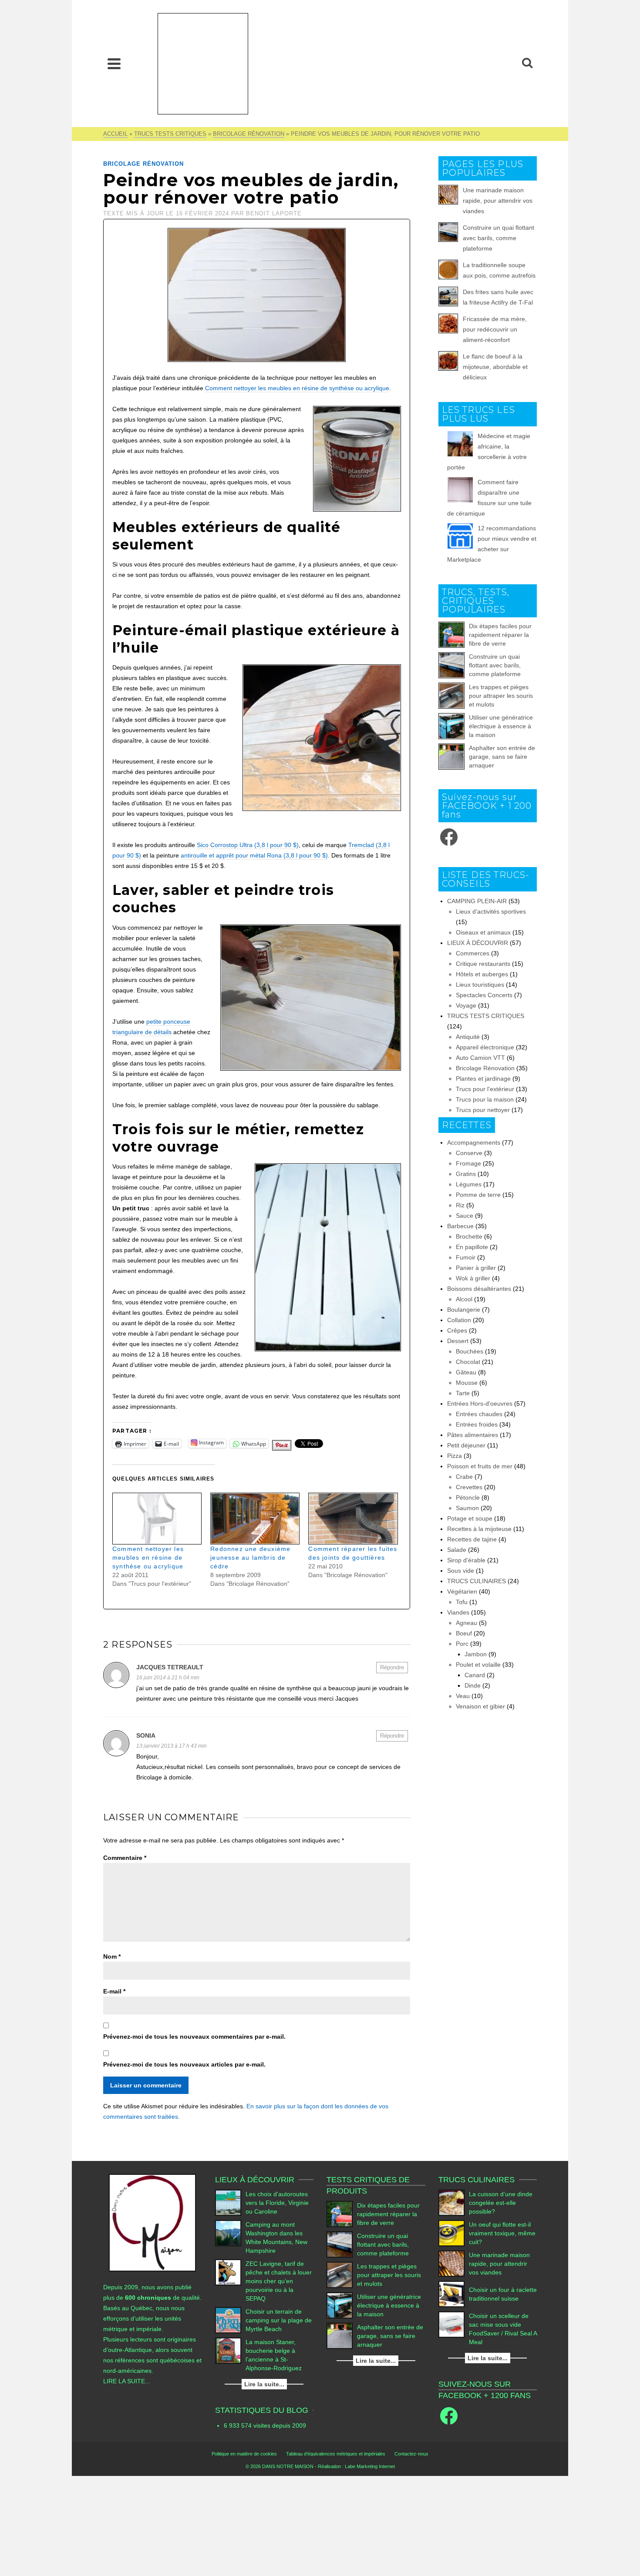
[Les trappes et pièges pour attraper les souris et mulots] (451, 696)
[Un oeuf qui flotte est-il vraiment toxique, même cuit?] (451, 2233)
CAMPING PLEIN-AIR (477, 901)
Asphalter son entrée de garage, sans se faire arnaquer (502, 757)
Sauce (465, 1216)
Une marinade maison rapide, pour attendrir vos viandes (498, 201)
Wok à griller (473, 1278)
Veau (463, 1696)
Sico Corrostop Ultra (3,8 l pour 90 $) (248, 845)
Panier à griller (476, 1268)
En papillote (472, 1247)
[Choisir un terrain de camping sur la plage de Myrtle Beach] (228, 2320)
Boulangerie (464, 1310)
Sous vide (461, 1571)
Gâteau (466, 1372)
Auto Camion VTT (480, 1058)
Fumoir (466, 1257)
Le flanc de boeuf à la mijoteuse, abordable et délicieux (495, 367)
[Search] (527, 64)
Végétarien (462, 1591)
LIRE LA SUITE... (127, 2381)
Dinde (473, 1685)
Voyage (466, 1005)
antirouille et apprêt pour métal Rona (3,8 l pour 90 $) (254, 855)
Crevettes (469, 1487)
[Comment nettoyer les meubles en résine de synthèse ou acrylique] (157, 1519)
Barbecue (460, 1226)
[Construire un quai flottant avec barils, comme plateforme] (451, 665)
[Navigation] (114, 64)
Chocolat (468, 1362)
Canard (475, 1675)
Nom (112, 1956)
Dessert (458, 1341)
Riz (460, 1205)
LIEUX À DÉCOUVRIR (478, 943)
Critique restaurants (483, 964)
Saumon (467, 1508)
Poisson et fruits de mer (480, 1466)
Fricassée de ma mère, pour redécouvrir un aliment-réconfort (495, 329)
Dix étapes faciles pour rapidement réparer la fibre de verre (500, 635)
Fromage (468, 1163)
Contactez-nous (411, 2454)
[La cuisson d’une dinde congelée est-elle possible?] (451, 2203)
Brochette (469, 1236)
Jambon (476, 1654)
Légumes (469, 1184)
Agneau (467, 1623)
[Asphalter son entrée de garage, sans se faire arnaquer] (451, 757)
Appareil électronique (485, 1047)
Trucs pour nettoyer (483, 1110)
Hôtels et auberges (482, 974)
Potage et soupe (470, 1518)
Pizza (455, 1456)
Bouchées (470, 1351)
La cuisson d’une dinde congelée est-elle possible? (501, 2203)
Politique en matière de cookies (244, 2454)
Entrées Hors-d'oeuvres (480, 1404)
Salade (457, 1550)
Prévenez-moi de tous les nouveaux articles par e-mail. (184, 2064)
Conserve (469, 1153)
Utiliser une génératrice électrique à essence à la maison (501, 726)
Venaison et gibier (480, 1706)
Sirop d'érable (466, 1560)
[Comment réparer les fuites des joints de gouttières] (353, 1519)
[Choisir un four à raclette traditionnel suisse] (451, 2294)
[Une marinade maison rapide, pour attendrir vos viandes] (451, 2264)
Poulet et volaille (478, 1665)
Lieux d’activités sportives (491, 911)
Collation (459, 1320)
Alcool (464, 1299)
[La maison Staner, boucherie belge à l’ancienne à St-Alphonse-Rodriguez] (228, 2351)
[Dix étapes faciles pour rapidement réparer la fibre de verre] (451, 635)
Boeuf (464, 1633)
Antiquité (468, 1037)
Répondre (392, 1667)
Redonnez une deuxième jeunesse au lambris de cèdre (250, 1558)
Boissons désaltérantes (479, 1289)
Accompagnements (474, 1142)
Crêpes (457, 1330)
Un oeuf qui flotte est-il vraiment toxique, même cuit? (502, 2233)
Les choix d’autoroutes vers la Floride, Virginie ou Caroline (277, 2203)
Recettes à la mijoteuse (479, 1529)
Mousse (467, 1383)
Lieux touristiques (480, 985)
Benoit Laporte (274, 213)
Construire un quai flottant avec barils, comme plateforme (499, 238)
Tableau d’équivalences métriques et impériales (336, 2454)
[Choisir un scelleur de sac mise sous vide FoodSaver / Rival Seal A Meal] (451, 2325)
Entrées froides (477, 1424)
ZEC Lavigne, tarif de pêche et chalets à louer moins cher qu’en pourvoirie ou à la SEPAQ (279, 2281)
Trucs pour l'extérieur (485, 1089)
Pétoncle (468, 1497)
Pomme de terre (478, 1195)
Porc (462, 1644)
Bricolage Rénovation (143, 164)
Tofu (462, 1602)
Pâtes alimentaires (473, 1435)
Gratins (466, 1174)
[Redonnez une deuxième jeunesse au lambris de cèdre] (255, 1519)
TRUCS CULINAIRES (477, 1581)
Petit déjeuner (466, 1445)
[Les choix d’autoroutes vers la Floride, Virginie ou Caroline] (228, 2203)
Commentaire (125, 1858)
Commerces (473, 953)
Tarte (463, 1393)
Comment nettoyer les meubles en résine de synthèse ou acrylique (297, 388)
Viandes (458, 1612)
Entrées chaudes (479, 1414)
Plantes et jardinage (483, 1079)
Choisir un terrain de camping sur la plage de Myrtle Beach (279, 2320)
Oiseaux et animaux (483, 932)
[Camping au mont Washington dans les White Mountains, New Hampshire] (228, 2233)
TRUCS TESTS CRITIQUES (486, 1016)
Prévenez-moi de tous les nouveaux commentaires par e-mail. (194, 2037)
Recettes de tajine (472, 1539)
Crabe (464, 1477)
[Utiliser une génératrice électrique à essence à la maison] (451, 726)
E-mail (114, 1991)
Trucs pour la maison (485, 1099)
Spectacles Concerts (484, 995)
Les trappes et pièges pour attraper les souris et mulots (501, 696)
